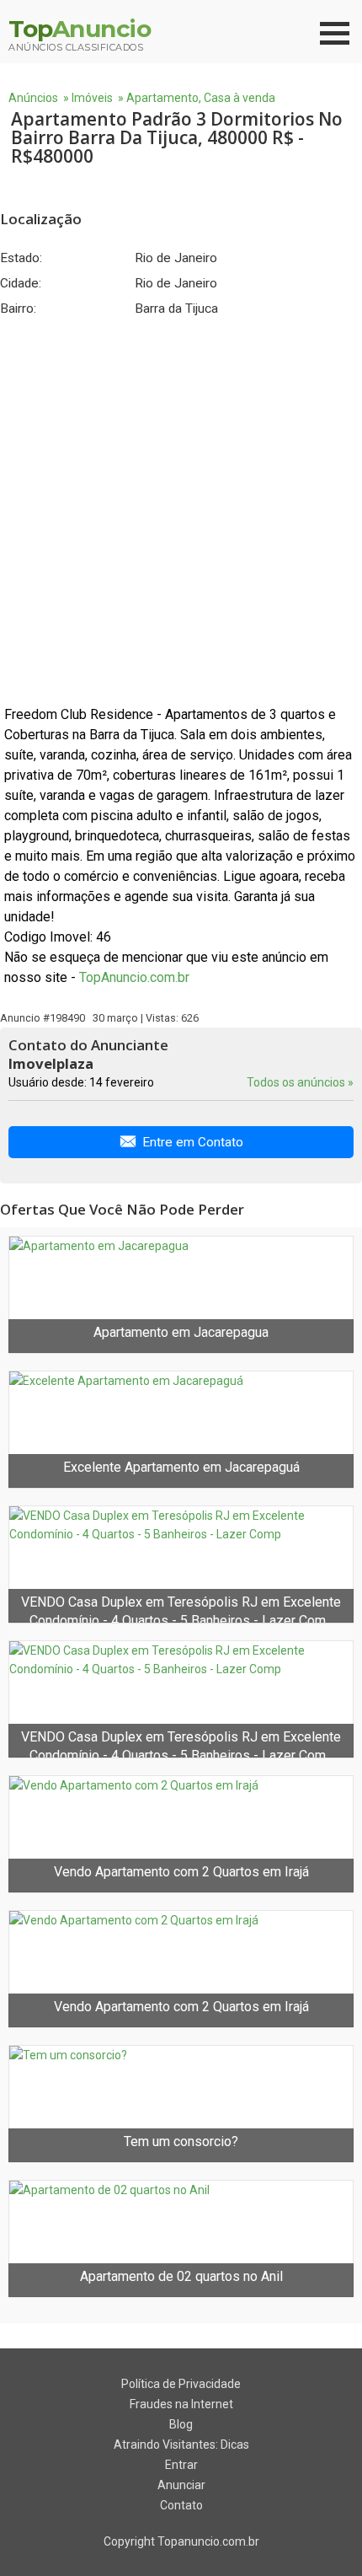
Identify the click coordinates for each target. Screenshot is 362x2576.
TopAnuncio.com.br (134, 977)
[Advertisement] (181, 511)
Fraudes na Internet (181, 2404)
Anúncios (33, 98)
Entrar (181, 2465)
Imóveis (92, 98)
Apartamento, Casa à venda (201, 98)
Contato (181, 2505)
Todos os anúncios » (300, 1082)
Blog (181, 2424)
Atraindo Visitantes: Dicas (181, 2445)
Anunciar (181, 2485)
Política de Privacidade (181, 2384)
